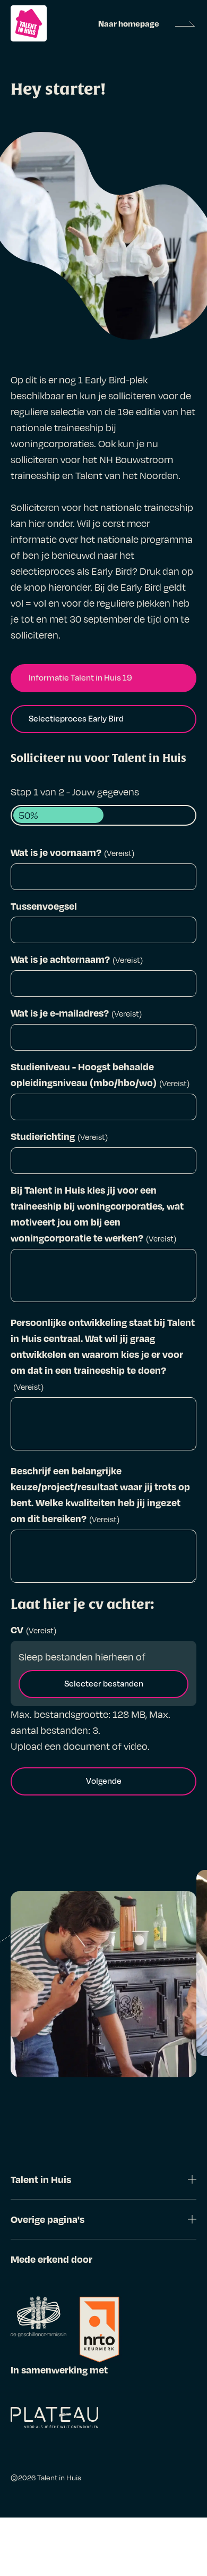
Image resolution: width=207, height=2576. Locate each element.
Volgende (104, 1781)
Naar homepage (129, 23)
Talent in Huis (59, 2477)
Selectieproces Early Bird (76, 718)
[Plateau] (54, 2420)
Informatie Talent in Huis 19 (80, 677)
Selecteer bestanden (104, 1683)
